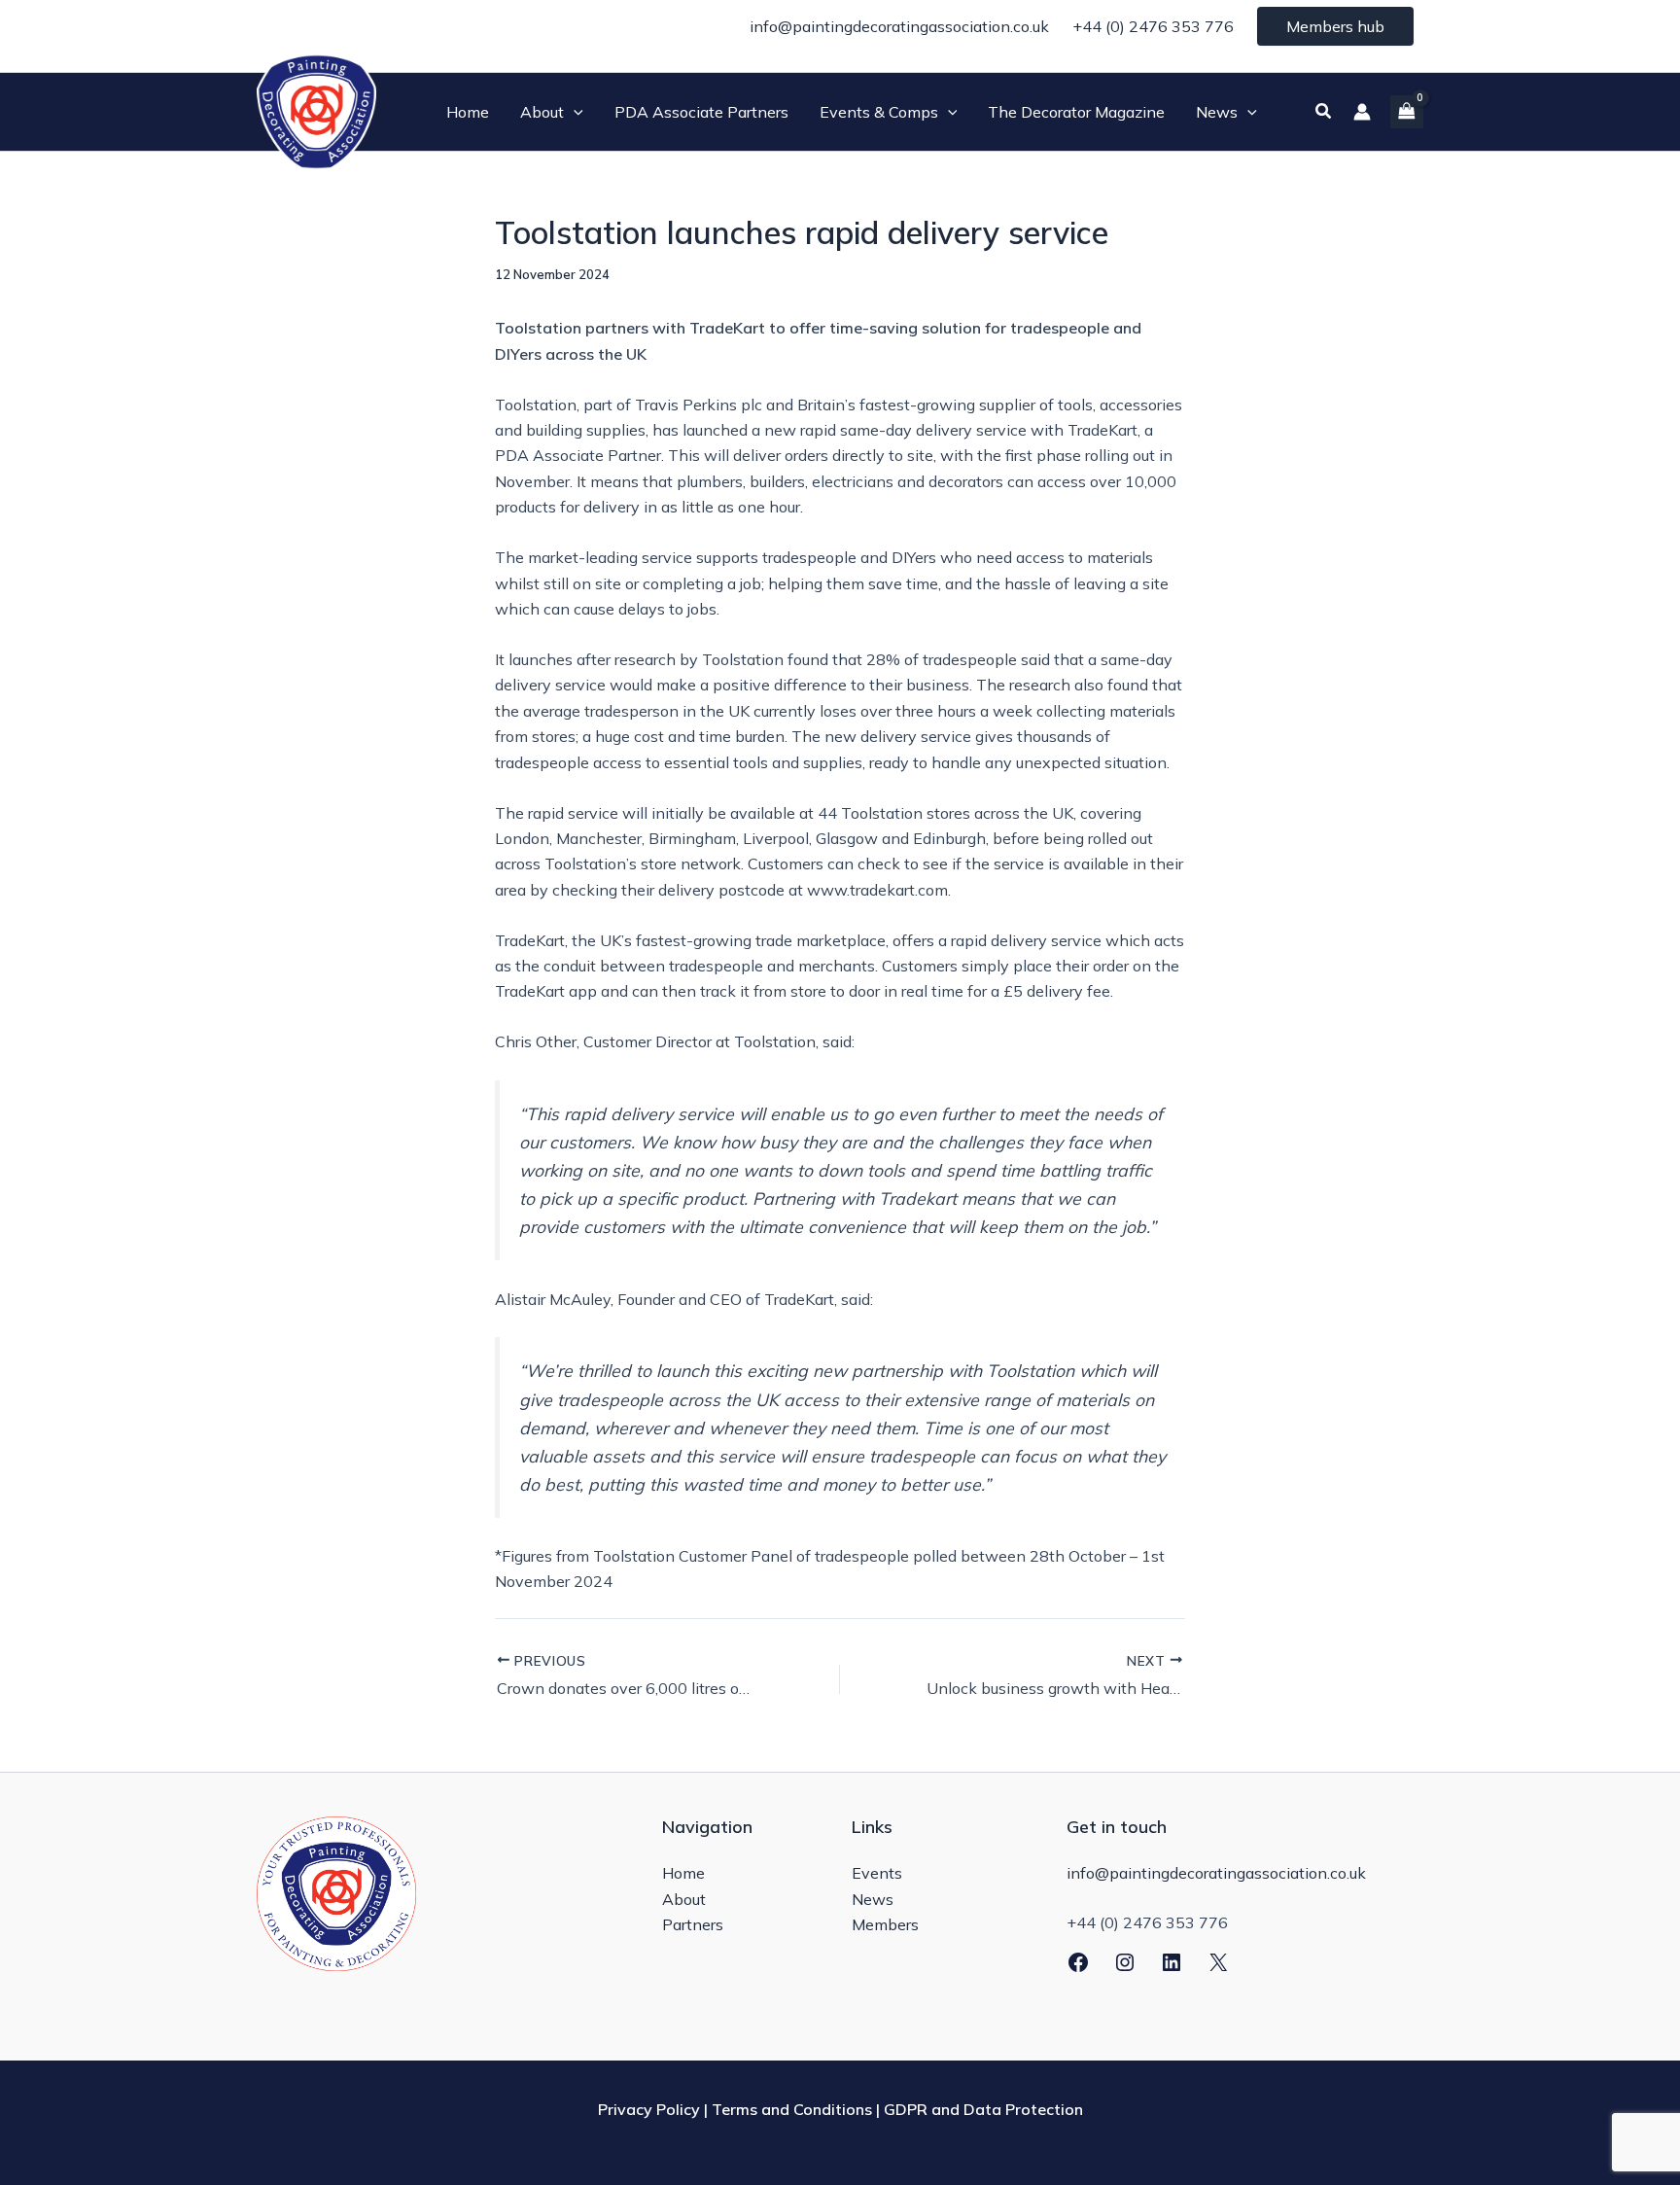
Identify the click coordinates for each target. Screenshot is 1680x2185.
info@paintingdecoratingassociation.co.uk (899, 26)
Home (683, 1873)
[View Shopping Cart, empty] (1407, 111)
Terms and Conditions (792, 2109)
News (873, 1899)
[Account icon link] (1362, 112)
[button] (574, 112)
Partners (693, 1924)
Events (877, 1873)
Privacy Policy (649, 2109)
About (684, 1899)
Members (885, 1924)
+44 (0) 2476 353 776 (1153, 26)
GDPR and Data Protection (983, 2109)
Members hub (1335, 26)
